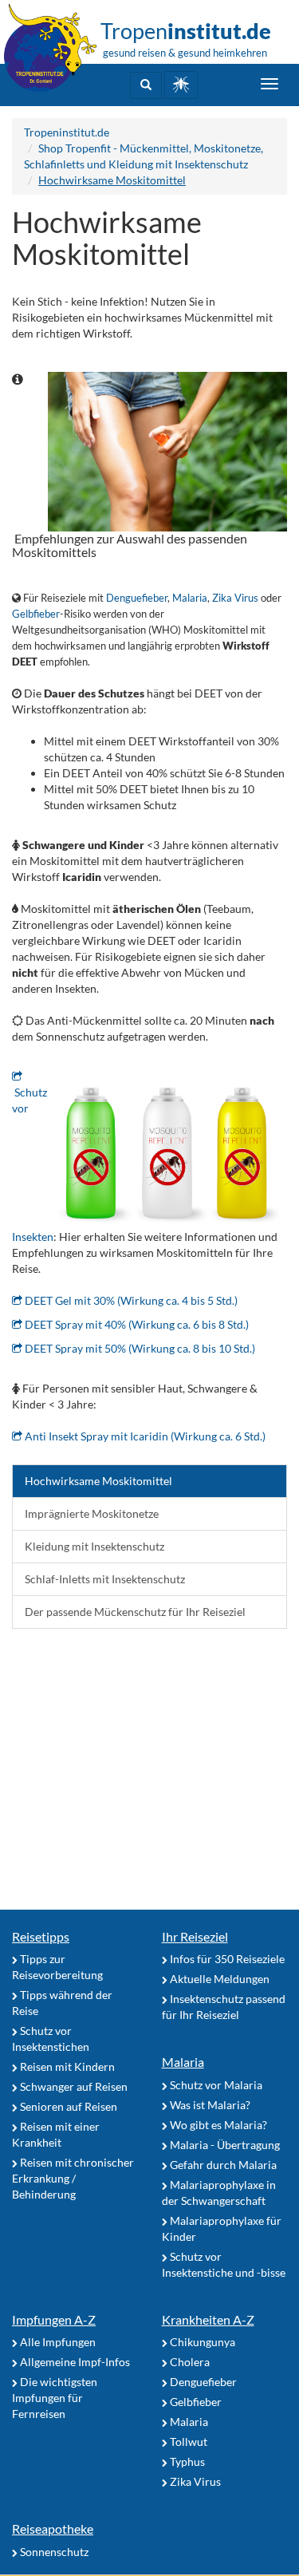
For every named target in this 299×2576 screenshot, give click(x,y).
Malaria (190, 598)
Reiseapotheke (53, 2529)
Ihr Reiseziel (195, 1936)
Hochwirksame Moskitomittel (98, 1481)
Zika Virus (235, 598)
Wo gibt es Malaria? (217, 2125)
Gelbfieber (36, 614)
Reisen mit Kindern (66, 2066)
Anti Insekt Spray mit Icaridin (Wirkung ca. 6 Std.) (144, 1436)
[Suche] (146, 85)
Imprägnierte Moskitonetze (92, 1513)
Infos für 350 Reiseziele (226, 1959)
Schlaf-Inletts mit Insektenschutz (105, 1579)
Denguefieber (137, 598)
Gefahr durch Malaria (222, 2165)
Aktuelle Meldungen (218, 1979)
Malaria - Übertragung (224, 2145)
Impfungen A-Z (54, 2319)
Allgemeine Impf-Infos (74, 2362)
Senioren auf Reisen (67, 2106)
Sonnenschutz (53, 2552)
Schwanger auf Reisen (73, 2086)
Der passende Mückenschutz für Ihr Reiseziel (135, 1612)
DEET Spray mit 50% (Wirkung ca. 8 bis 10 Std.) (139, 1348)
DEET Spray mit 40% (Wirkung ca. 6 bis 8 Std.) (136, 1324)
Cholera (189, 2362)
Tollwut (187, 2442)
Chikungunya (201, 2342)
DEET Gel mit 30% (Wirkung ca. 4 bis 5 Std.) (130, 1300)
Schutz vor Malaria (215, 2085)
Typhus (186, 2461)
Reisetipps (41, 1936)
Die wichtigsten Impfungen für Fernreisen (55, 2398)
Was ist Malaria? (209, 2105)
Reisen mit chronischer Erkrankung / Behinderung (73, 2178)
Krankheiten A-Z (208, 2319)
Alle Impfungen (57, 2342)
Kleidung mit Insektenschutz (94, 1546)
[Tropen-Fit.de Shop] (181, 85)
